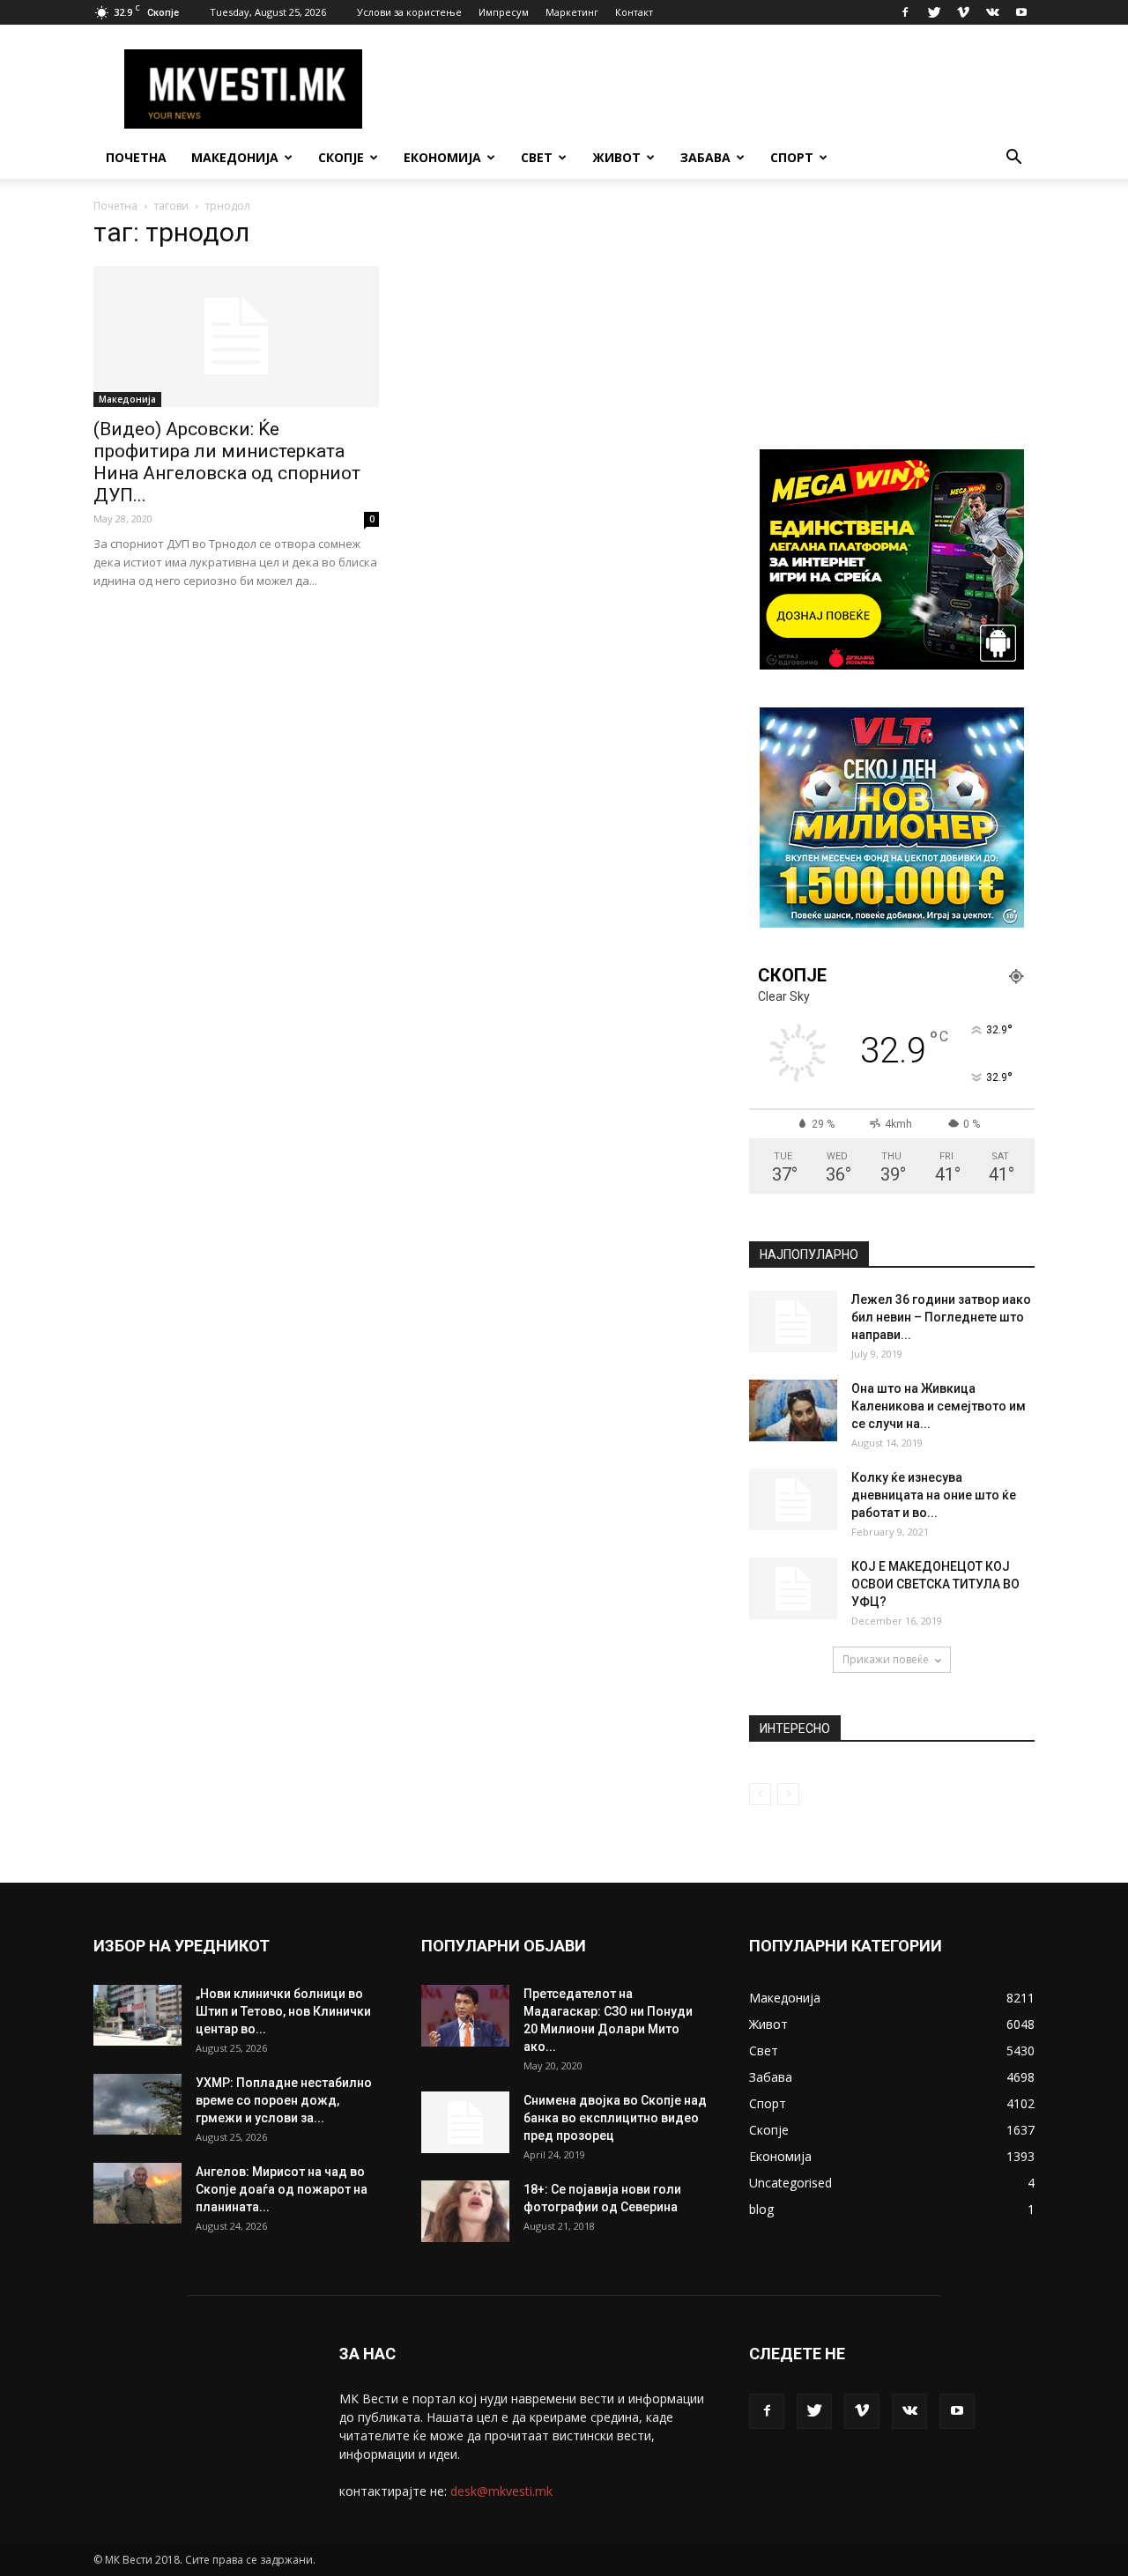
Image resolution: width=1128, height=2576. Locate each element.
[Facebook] (905, 12)
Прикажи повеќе (886, 1659)
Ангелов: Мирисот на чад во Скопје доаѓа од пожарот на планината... (282, 2189)
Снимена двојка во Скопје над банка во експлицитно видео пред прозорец (615, 2118)
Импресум (504, 12)
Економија (442, 157)
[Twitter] (934, 12)
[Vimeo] (963, 12)
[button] (1013, 159)
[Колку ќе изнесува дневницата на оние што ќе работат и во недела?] (793, 1499)
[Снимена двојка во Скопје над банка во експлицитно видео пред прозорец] (465, 2122)
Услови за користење (409, 12)
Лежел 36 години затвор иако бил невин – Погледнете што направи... (941, 1317)
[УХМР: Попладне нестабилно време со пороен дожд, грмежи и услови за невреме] (137, 2104)
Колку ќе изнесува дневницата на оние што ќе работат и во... (934, 1495)
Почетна (136, 157)
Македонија (235, 157)
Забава (705, 157)
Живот (616, 157)
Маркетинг (572, 12)
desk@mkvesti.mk (501, 2491)
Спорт (792, 157)
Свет (537, 157)
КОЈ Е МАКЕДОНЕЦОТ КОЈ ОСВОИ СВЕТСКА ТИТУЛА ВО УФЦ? (935, 1584)
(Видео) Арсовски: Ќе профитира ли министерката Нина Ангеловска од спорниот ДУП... (227, 462)
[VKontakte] (992, 12)
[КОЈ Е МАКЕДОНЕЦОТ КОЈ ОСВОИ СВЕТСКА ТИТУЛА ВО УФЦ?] (793, 1588)
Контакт (634, 12)
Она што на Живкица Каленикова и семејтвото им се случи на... (939, 1406)
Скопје (341, 157)
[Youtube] (1021, 12)
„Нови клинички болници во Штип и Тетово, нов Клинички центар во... (283, 2011)
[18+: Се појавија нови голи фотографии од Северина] (465, 2211)
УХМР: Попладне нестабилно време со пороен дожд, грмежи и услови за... (284, 2100)
